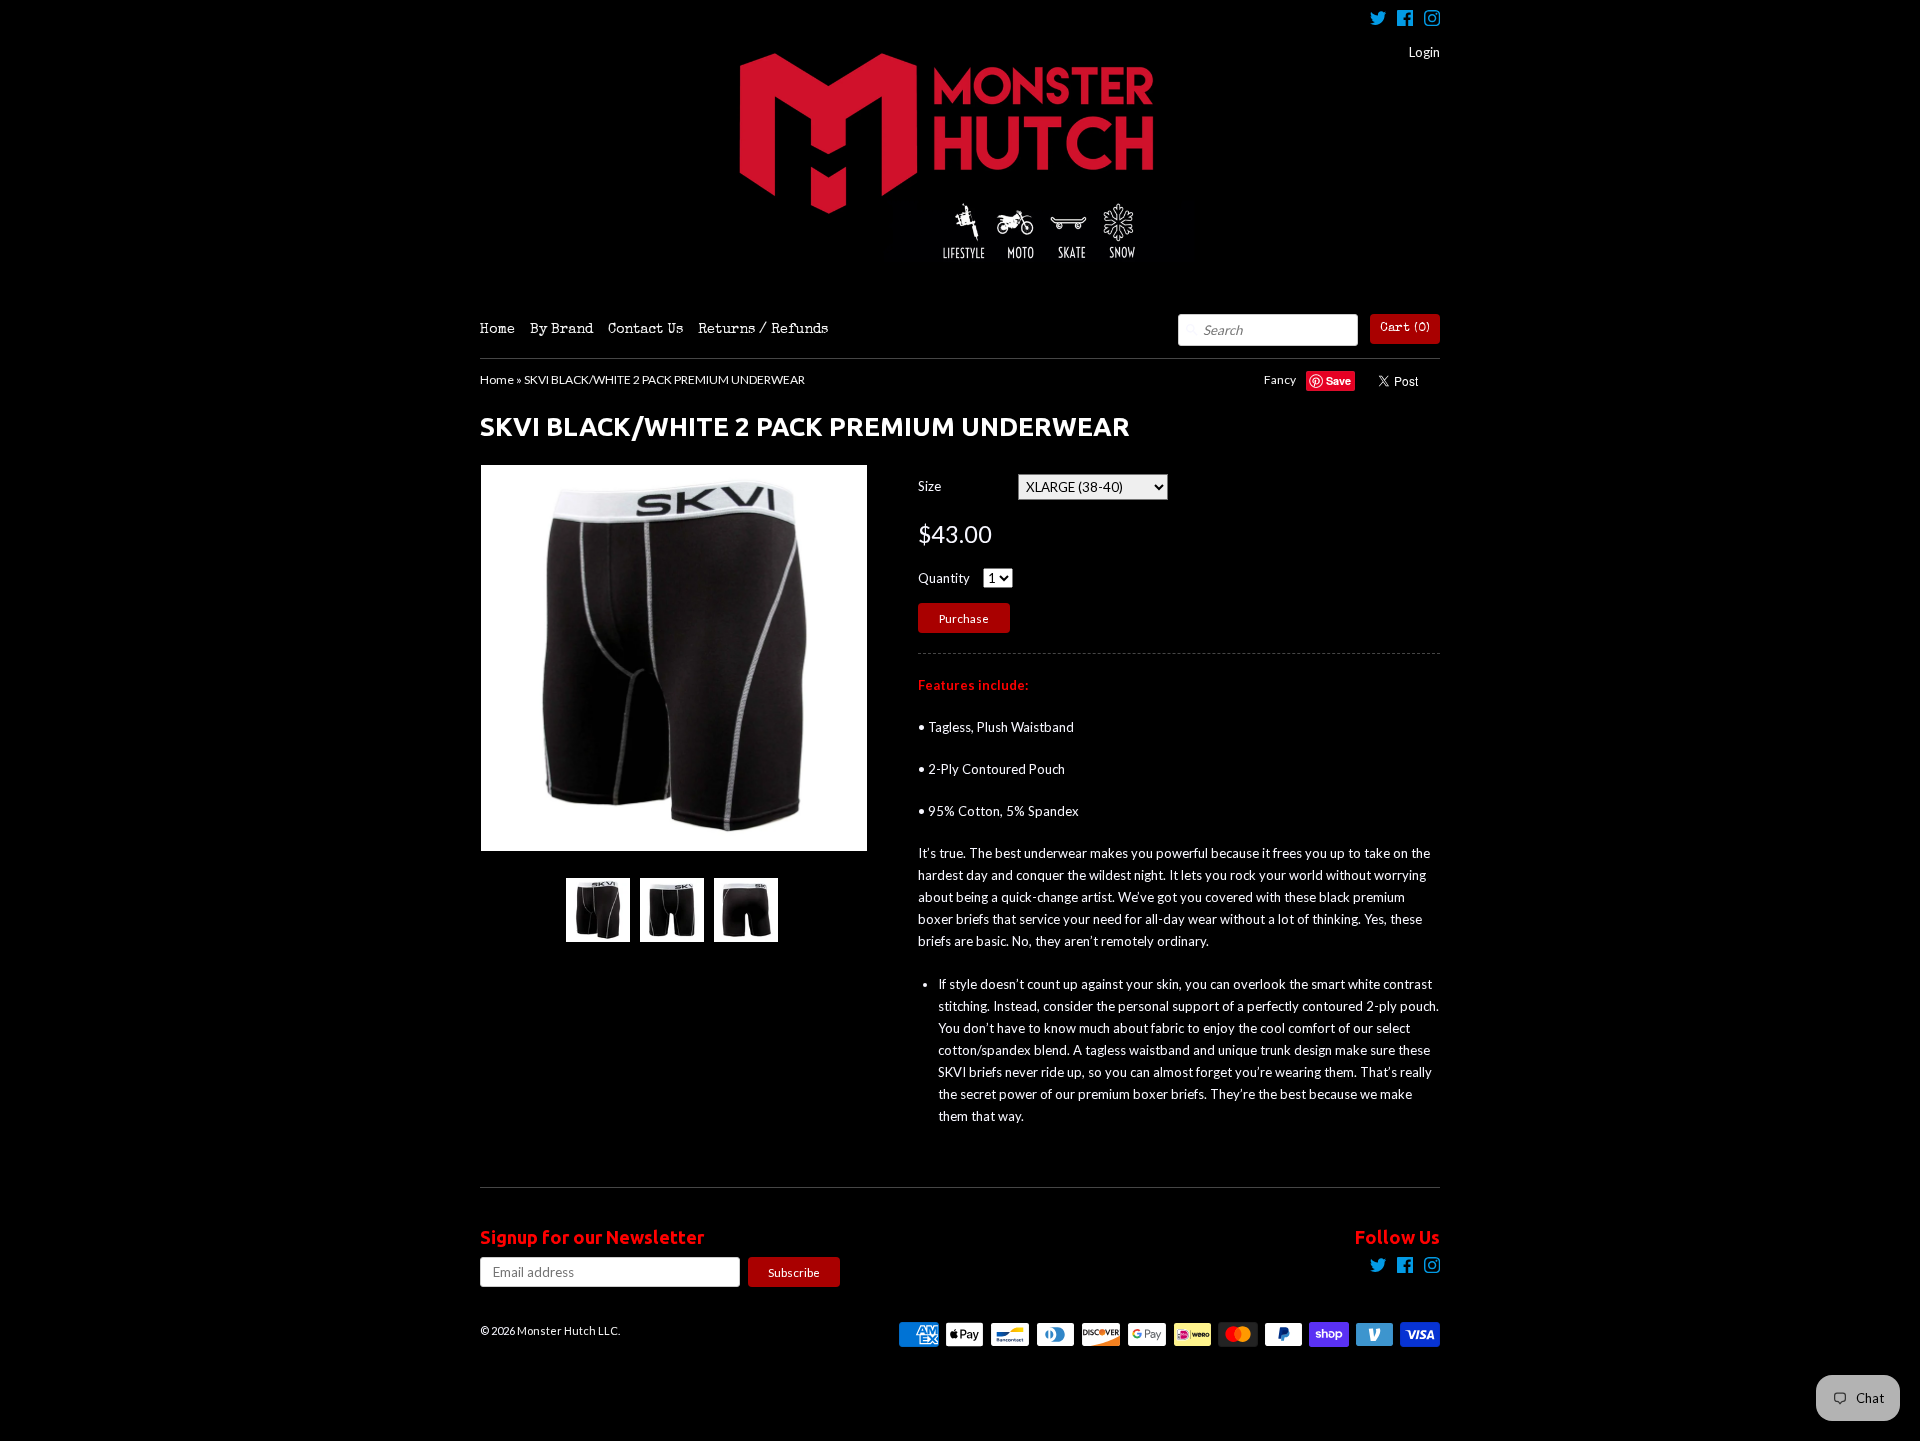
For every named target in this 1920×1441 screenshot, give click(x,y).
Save (1338, 380)
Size (929, 486)
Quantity (944, 578)
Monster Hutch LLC (567, 1330)
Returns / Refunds (763, 330)
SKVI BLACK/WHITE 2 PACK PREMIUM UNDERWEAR (664, 379)
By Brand (561, 330)
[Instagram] (1432, 20)
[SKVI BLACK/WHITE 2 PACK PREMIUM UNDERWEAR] (597, 910)
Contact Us (645, 330)
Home (497, 330)
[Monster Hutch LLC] (960, 157)
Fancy (1280, 379)
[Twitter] (1378, 20)
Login (1424, 52)
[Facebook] (1405, 20)
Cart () (1405, 328)
